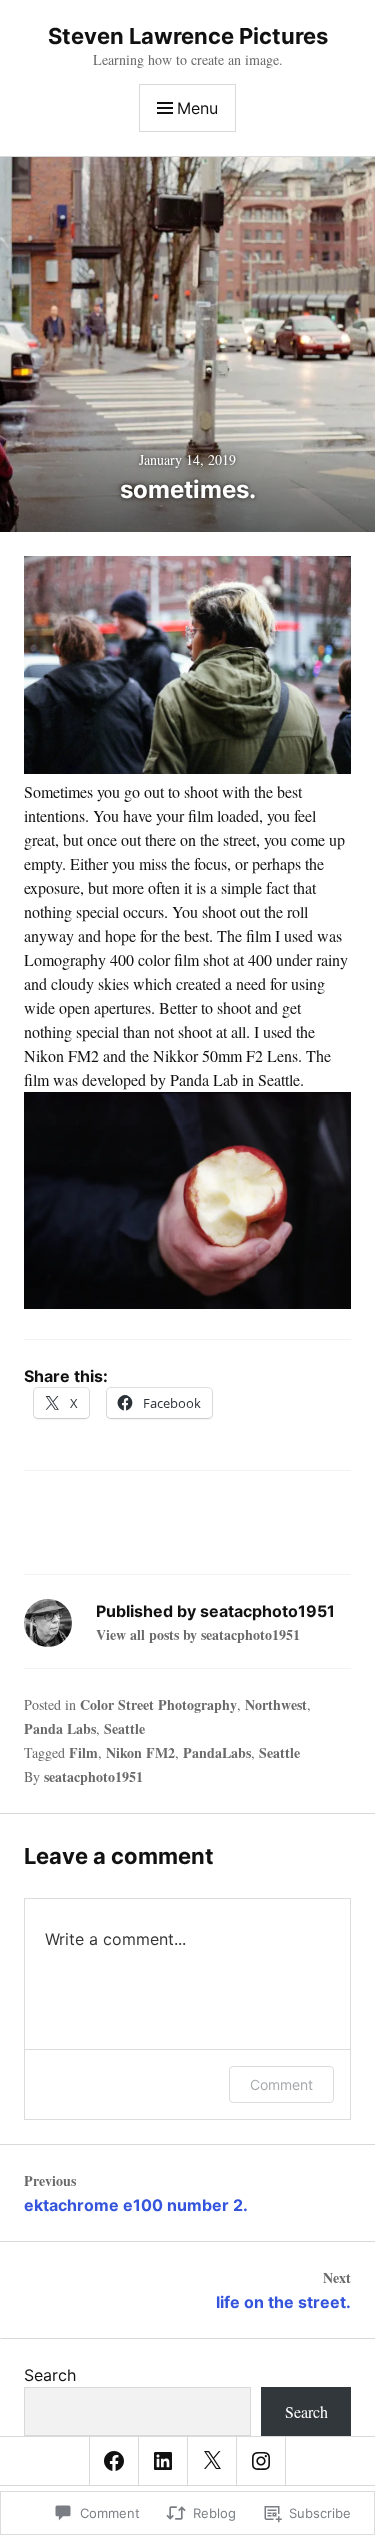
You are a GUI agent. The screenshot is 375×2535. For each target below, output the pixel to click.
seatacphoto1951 (93, 1776)
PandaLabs (217, 1752)
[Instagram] (261, 2461)
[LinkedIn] (163, 2461)
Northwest (276, 1704)
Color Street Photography (158, 1704)
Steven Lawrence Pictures (188, 36)
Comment (281, 2084)
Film (83, 1752)
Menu (197, 108)
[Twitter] (212, 2461)
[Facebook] (114, 2461)
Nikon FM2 (140, 1752)
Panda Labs (60, 1728)
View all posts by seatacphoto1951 (198, 1634)
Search (50, 2375)
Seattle (124, 1728)
